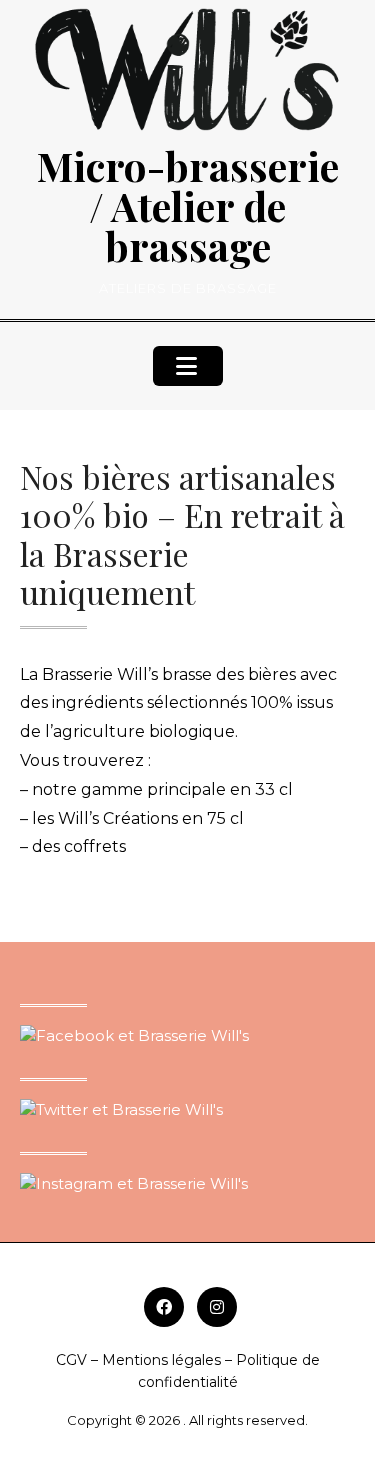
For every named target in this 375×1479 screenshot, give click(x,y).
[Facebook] (164, 1307)
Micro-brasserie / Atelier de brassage (188, 205)
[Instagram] (217, 1307)
